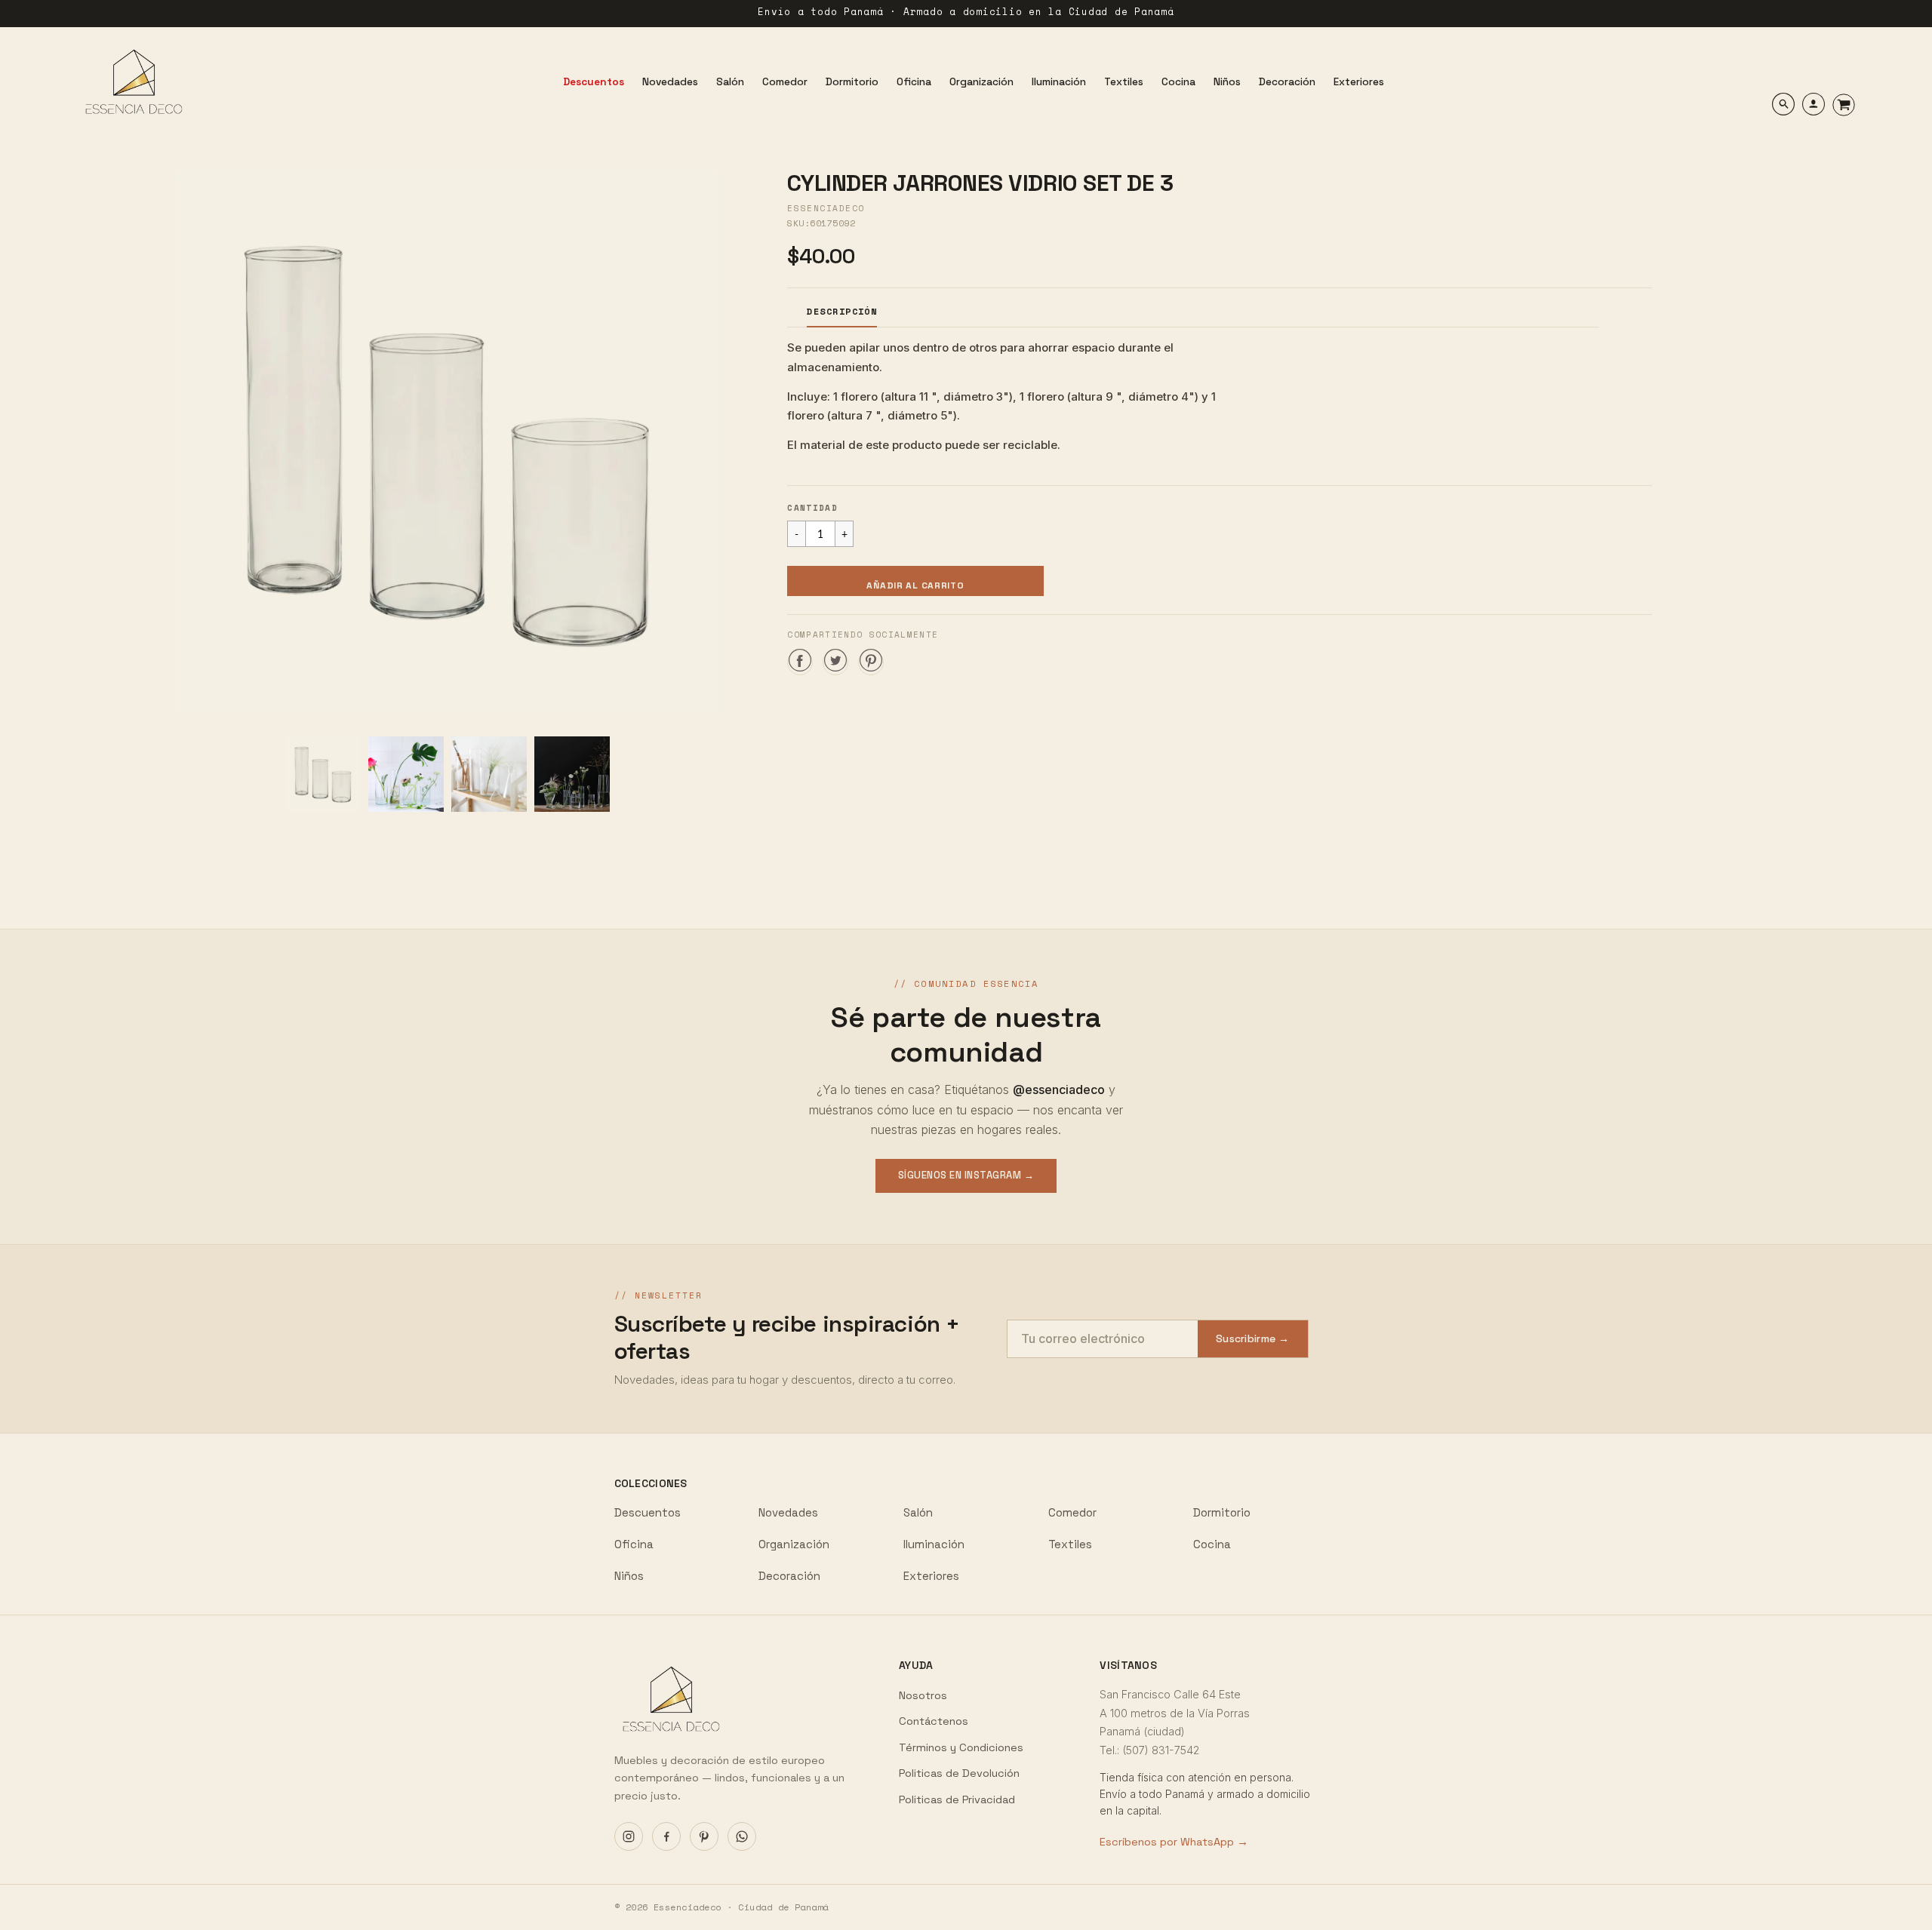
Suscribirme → (1253, 1338)
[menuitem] (594, 81)
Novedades (788, 1512)
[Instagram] (629, 1836)
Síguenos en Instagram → (966, 1175)
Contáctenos (934, 1721)
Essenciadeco (826, 208)
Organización (794, 1544)
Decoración (789, 1576)
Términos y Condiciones (961, 1747)
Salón (918, 1512)
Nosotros (923, 1695)
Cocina (1212, 1544)
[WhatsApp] (742, 1836)
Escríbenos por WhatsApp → (1174, 1842)
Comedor (1072, 1512)
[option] (447, 442)
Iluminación (934, 1544)
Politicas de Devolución (959, 1773)
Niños (629, 1576)
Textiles (1070, 1544)
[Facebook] (666, 1836)
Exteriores (931, 1576)
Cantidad (812, 508)
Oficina (634, 1544)
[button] (915, 581)
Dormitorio (1222, 1512)
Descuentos (648, 1512)
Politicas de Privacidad (957, 1799)
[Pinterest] (704, 1836)
